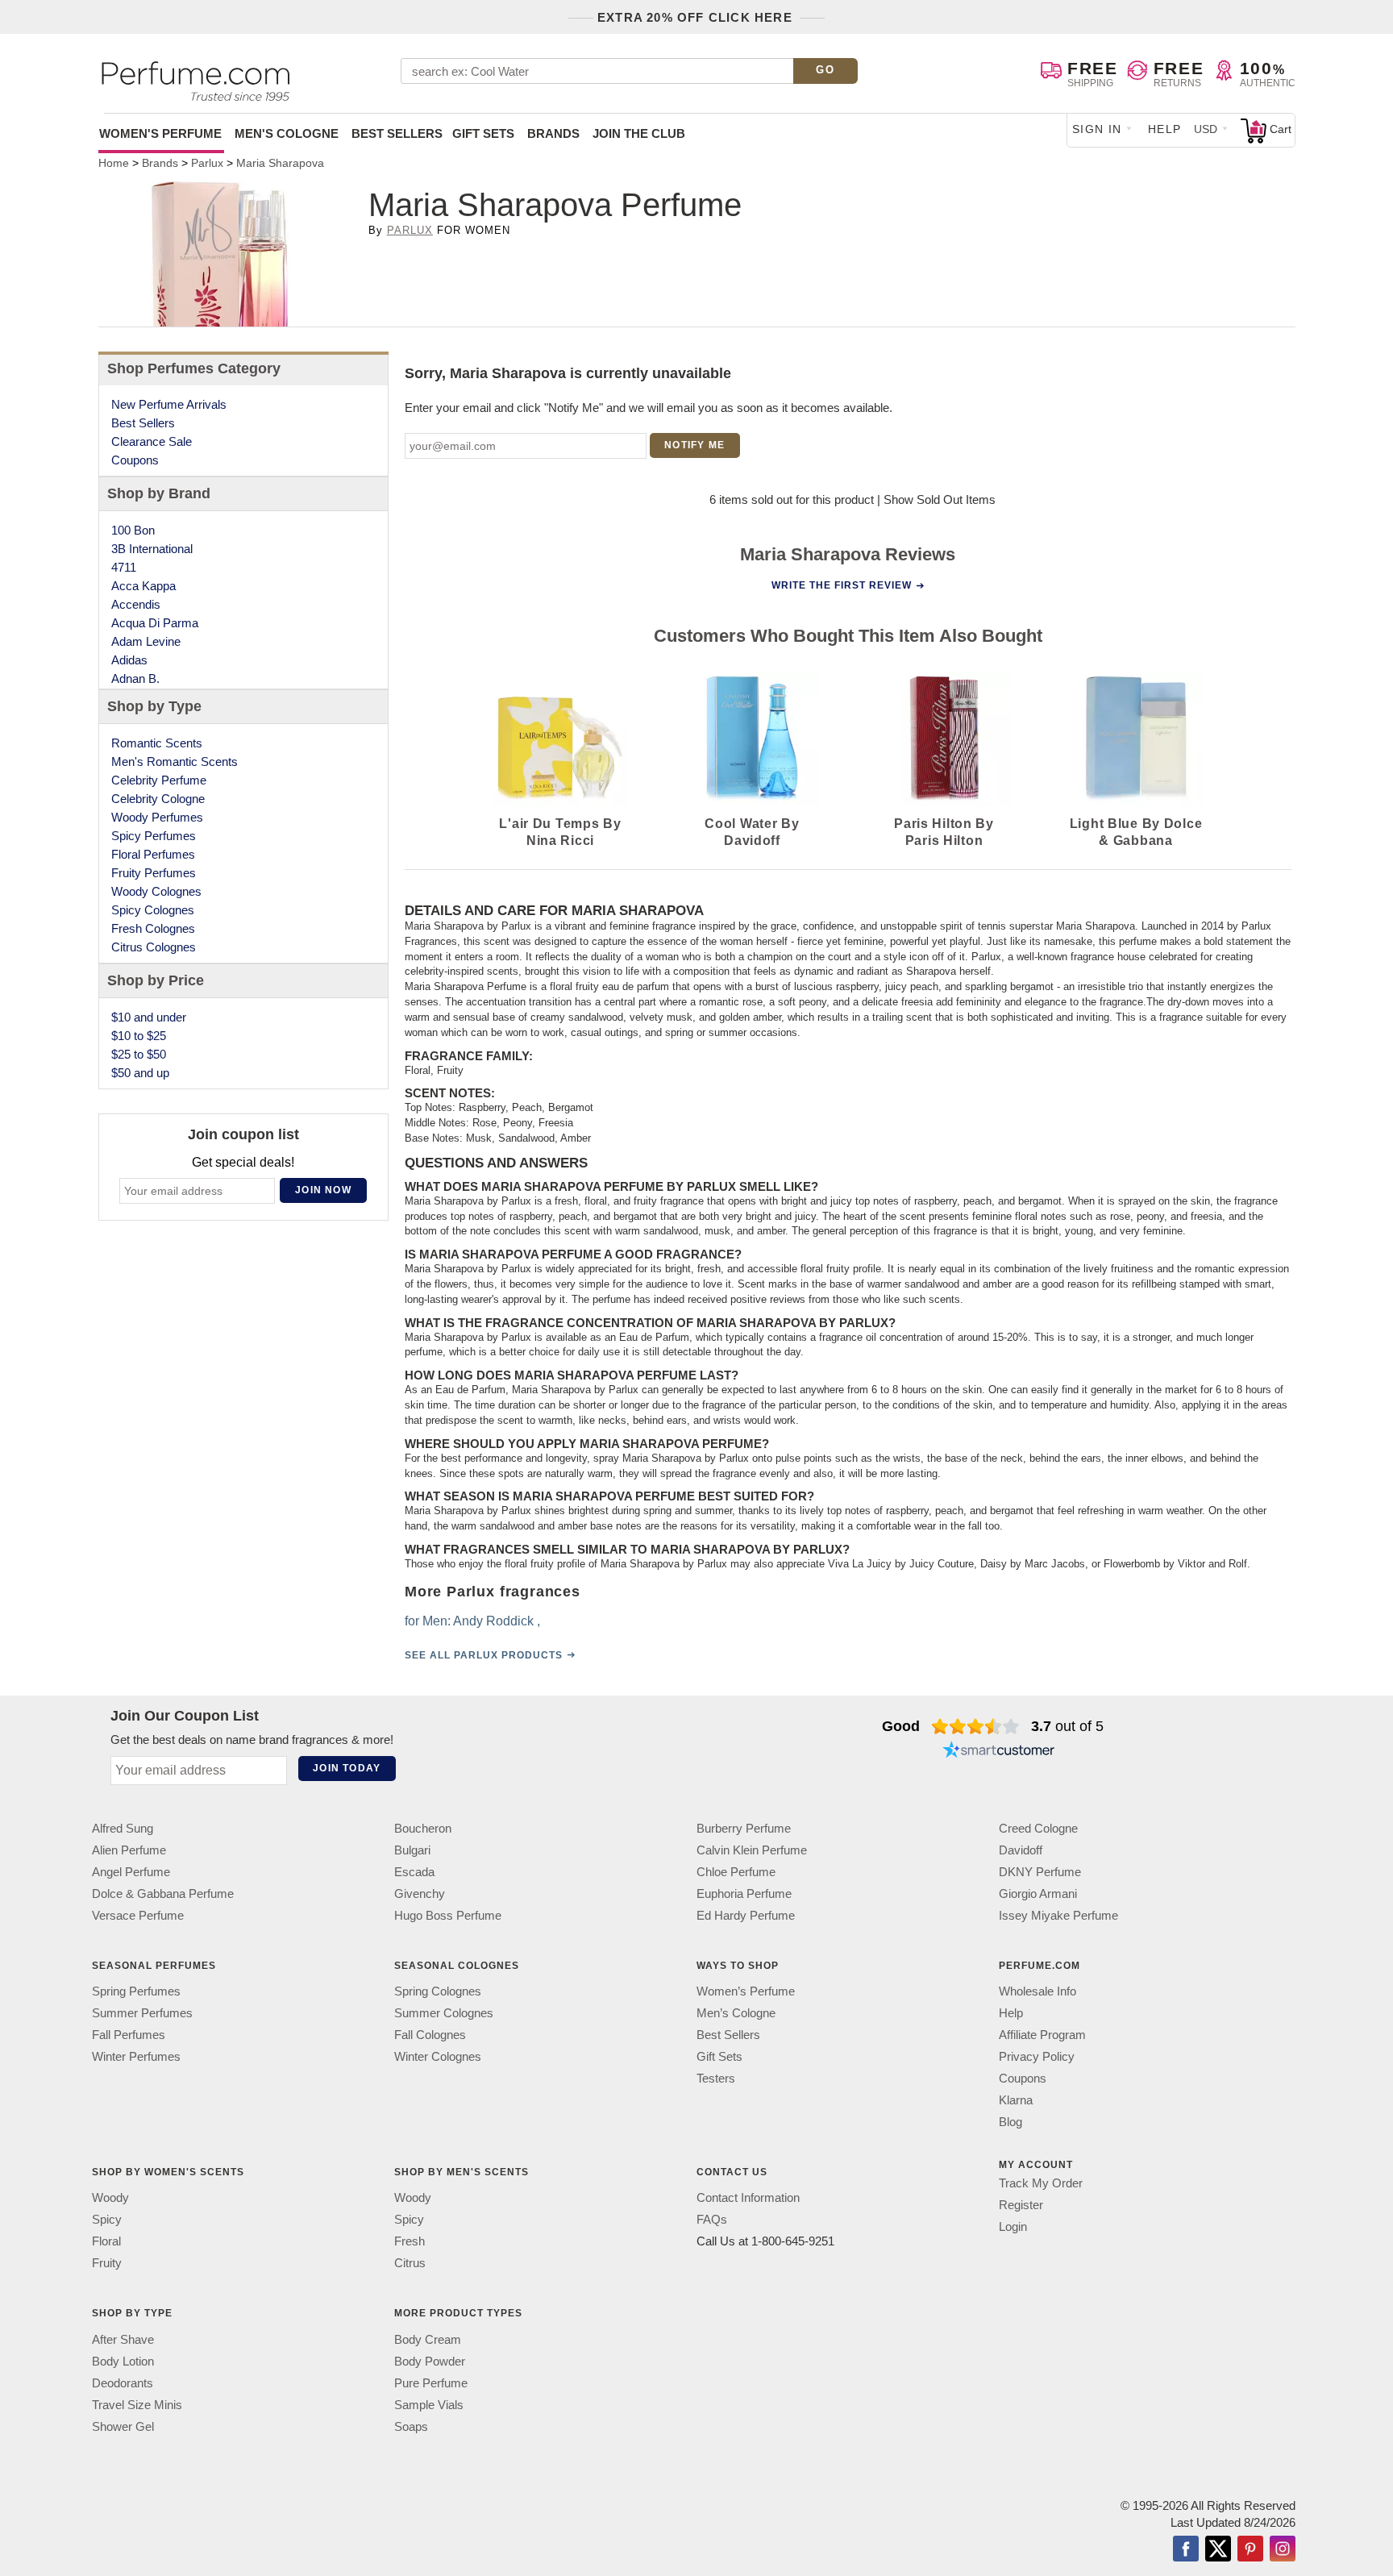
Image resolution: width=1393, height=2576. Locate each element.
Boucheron (423, 1828)
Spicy (107, 2219)
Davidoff (1021, 1850)
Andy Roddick (493, 1620)
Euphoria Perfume (744, 1894)
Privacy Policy (1037, 2056)
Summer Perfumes (142, 2013)
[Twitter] (1218, 2549)
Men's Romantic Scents (175, 762)
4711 (124, 567)
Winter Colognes (438, 2056)
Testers (716, 2078)
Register (1021, 2205)
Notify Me (694, 445)
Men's (287, 133)
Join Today (347, 1768)
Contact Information (748, 2197)
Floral (106, 2241)
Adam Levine (146, 641)
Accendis (136, 604)
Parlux (410, 230)
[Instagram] (1283, 2549)
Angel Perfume (131, 1872)
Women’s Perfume (746, 1991)
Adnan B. (135, 678)
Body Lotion (123, 2360)
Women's (160, 133)
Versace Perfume (138, 1915)
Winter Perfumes (136, 2056)
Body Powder (430, 2360)
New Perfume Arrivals (169, 404)
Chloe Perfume (736, 1872)
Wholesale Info (1037, 1991)
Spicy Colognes (153, 910)
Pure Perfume (431, 2382)
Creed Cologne (1038, 1828)
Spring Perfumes (136, 1991)
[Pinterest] (1250, 2549)
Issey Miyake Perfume (1058, 1915)
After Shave (123, 2339)
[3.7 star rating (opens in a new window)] (976, 1726)
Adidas (129, 660)
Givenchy (420, 1894)
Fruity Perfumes (154, 873)
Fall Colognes (430, 2035)
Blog (1010, 2122)
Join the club (639, 133)
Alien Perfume (129, 1850)
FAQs (712, 2219)
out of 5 (1067, 1726)
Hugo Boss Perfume (448, 1915)
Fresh (410, 2241)
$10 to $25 (139, 1036)
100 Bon (133, 530)
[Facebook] (1186, 2549)
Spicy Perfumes (154, 836)
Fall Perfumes (129, 2035)
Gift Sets (483, 133)
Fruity (107, 2263)
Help (1165, 129)
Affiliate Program (1042, 2035)
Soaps (411, 2426)
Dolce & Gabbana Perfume (163, 1894)
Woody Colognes (156, 891)
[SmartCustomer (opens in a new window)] (999, 1752)
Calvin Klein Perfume (752, 1850)
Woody (110, 2197)
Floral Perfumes (153, 854)
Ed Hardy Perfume (746, 1915)
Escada (414, 1872)
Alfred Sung (123, 1828)
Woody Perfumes (157, 817)
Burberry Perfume (744, 1828)
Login (1013, 2226)
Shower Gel (123, 2426)
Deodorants (123, 2382)
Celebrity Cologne (158, 799)
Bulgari (412, 1850)
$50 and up (140, 1073)
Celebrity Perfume (159, 780)
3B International (152, 549)
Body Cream (428, 2339)
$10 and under (149, 1017)
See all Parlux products (484, 1654)
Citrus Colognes (154, 947)
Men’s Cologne (736, 2013)
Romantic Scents (157, 743)
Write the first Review (842, 585)
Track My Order (1041, 2183)
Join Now (323, 1190)
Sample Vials (429, 2404)
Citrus (410, 2263)
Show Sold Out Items (940, 499)
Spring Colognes (438, 1991)
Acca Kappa (143, 586)
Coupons (135, 460)
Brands (553, 133)
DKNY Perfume (1040, 1872)
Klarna (1016, 2100)
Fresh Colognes (153, 928)
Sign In (1097, 129)
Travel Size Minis (137, 2404)
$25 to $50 (139, 1054)
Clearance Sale (152, 441)
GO (825, 70)
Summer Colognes (444, 2013)
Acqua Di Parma (155, 623)
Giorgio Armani (1038, 1894)
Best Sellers (397, 133)
